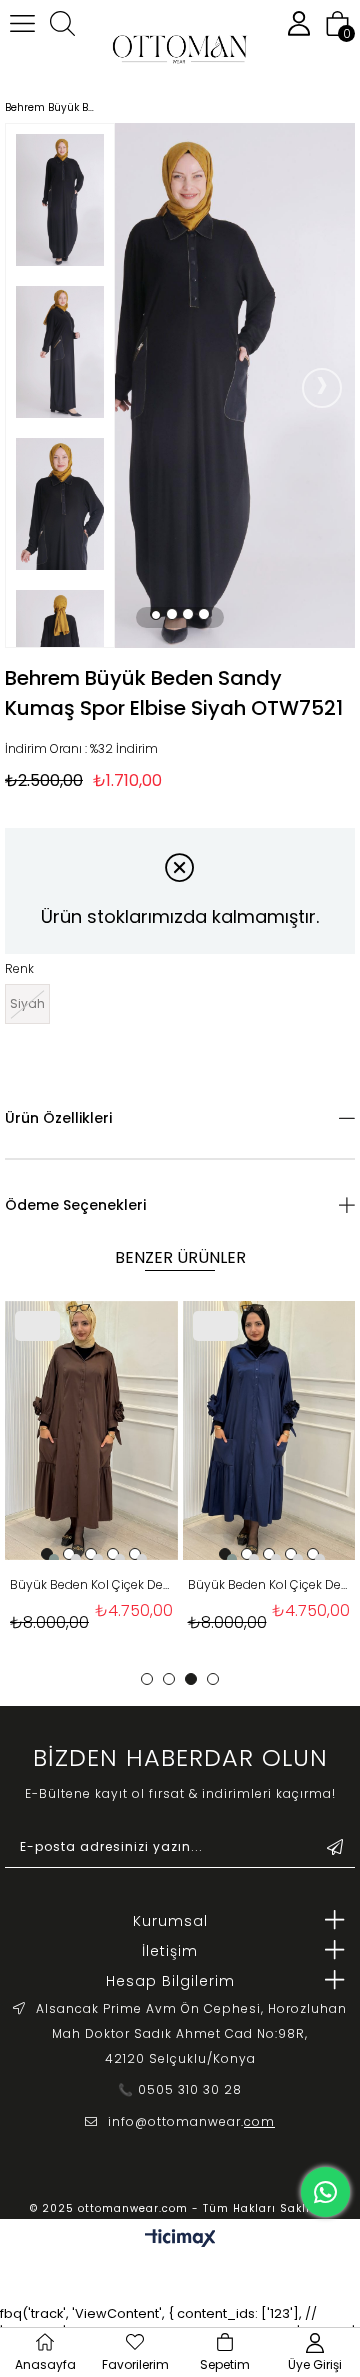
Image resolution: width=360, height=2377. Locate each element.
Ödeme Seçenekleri (75, 1205)
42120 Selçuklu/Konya (180, 2058)
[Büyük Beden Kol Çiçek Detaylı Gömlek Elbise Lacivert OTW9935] (269, 1430)
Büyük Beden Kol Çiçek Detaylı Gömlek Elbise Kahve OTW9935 (91, 1584)
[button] (156, 614)
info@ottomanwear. (191, 2121)
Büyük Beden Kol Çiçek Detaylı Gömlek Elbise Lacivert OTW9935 (269, 1584)
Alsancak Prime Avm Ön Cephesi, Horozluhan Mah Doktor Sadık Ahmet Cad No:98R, (191, 2021)
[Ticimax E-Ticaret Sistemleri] (180, 2239)
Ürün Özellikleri (58, 1118)
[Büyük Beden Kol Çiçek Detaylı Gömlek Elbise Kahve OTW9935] (91, 1430)
